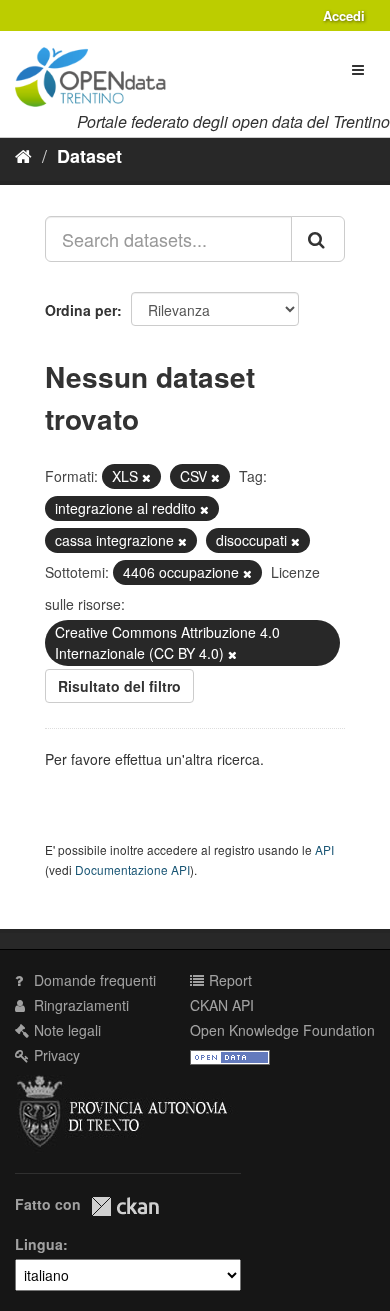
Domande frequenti (93, 980)
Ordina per (81, 310)
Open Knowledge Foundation (282, 1030)
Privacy (55, 1055)
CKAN (125, 1206)
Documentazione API (132, 869)
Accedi (344, 15)
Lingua (39, 1244)
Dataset (89, 156)
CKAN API (222, 1005)
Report (228, 980)
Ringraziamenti (79, 1005)
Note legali (65, 1030)
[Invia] (318, 239)
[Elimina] (146, 477)
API (324, 849)
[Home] (23, 155)
